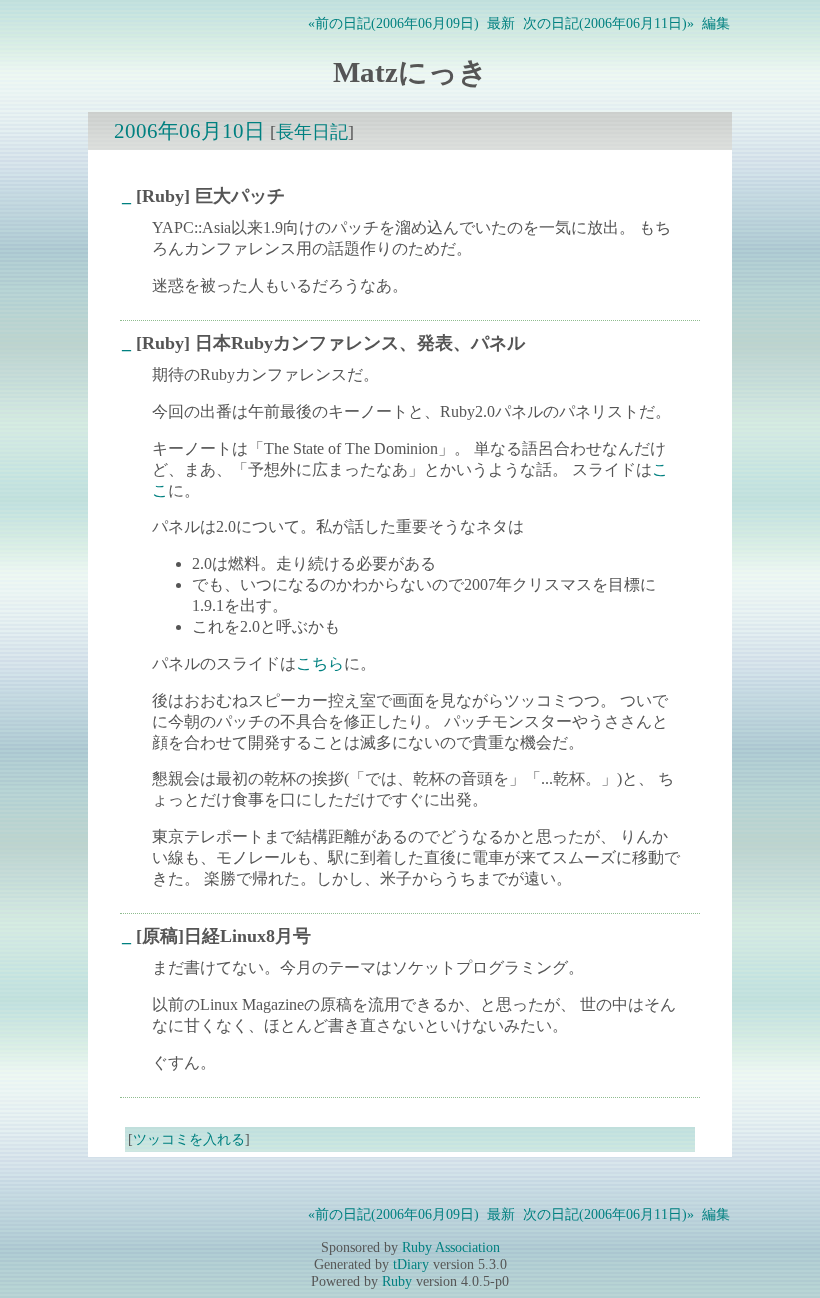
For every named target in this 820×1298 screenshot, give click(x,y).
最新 (501, 23)
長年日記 (312, 132)
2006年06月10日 (189, 130)
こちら (320, 663)
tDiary (411, 1264)
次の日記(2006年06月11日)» (608, 23)
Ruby (397, 1281)
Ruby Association (451, 1247)
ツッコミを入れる (189, 1139)
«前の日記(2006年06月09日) (393, 23)
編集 (716, 23)
